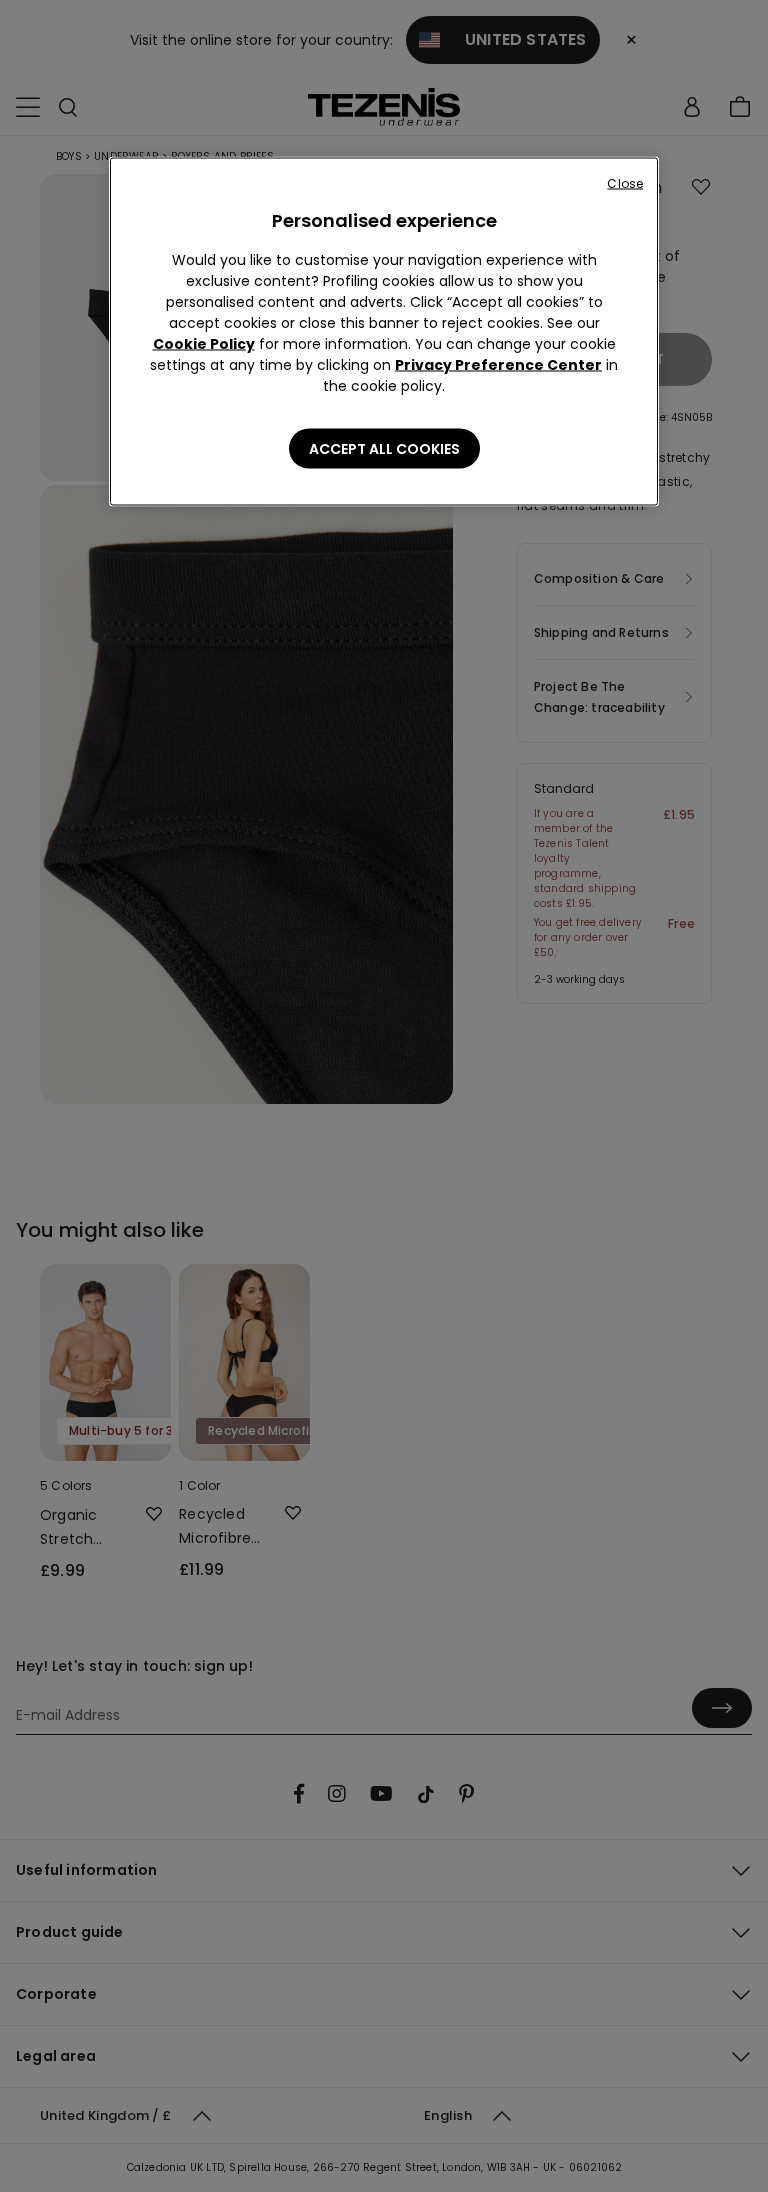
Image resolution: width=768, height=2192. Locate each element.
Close (625, 183)
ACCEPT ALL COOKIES (384, 449)
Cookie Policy (204, 344)
